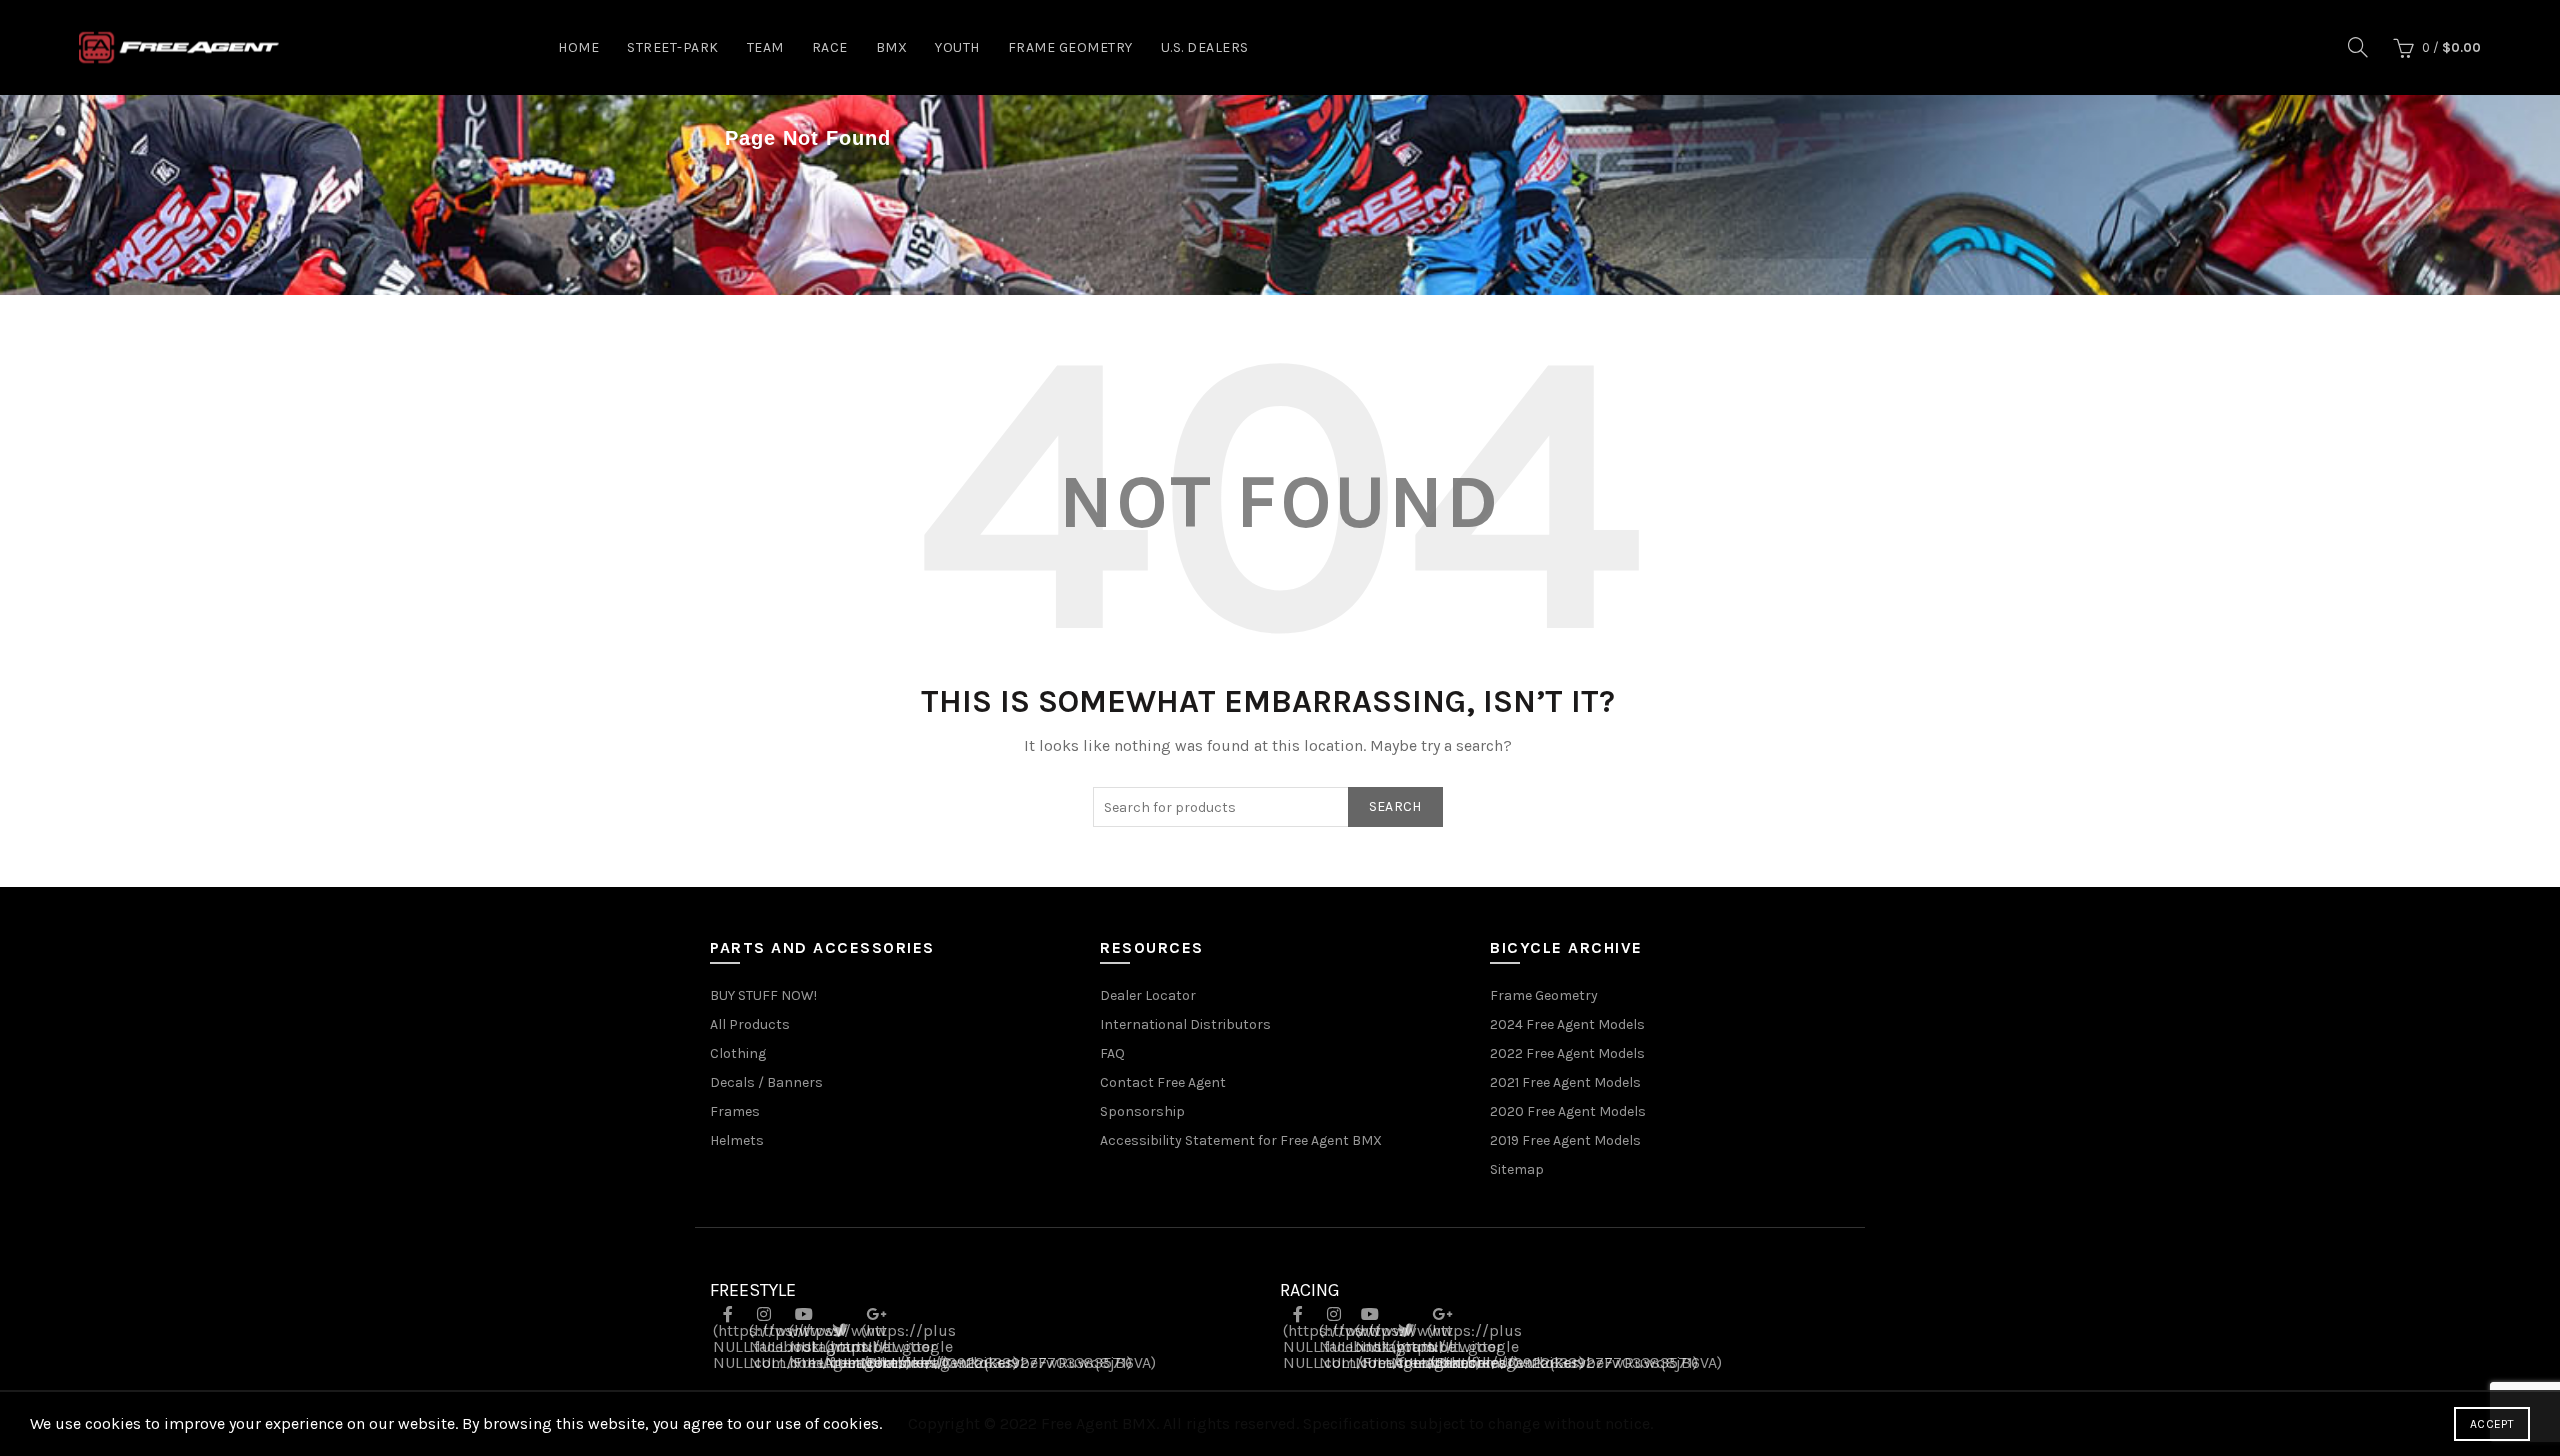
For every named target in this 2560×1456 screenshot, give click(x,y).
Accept (2492, 1424)
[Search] (2358, 47)
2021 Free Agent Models (1565, 1082)
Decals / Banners (766, 1082)
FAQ (1112, 1053)
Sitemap (1517, 1169)
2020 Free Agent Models (1568, 1111)
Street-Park (673, 47)
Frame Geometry (1070, 47)
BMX (892, 47)
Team (765, 47)
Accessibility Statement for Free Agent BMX (1241, 1140)
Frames (735, 1111)
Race (830, 47)
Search (1395, 806)
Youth (957, 47)
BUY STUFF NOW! (763, 995)
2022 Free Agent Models (1567, 1053)
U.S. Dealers (1205, 47)
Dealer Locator (1148, 995)
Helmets (737, 1140)
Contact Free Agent (1163, 1082)
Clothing (738, 1053)
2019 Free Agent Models (1565, 1140)
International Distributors (1185, 1024)
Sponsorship (1142, 1111)
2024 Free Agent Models (1567, 1024)
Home (578, 47)
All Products (750, 1024)
